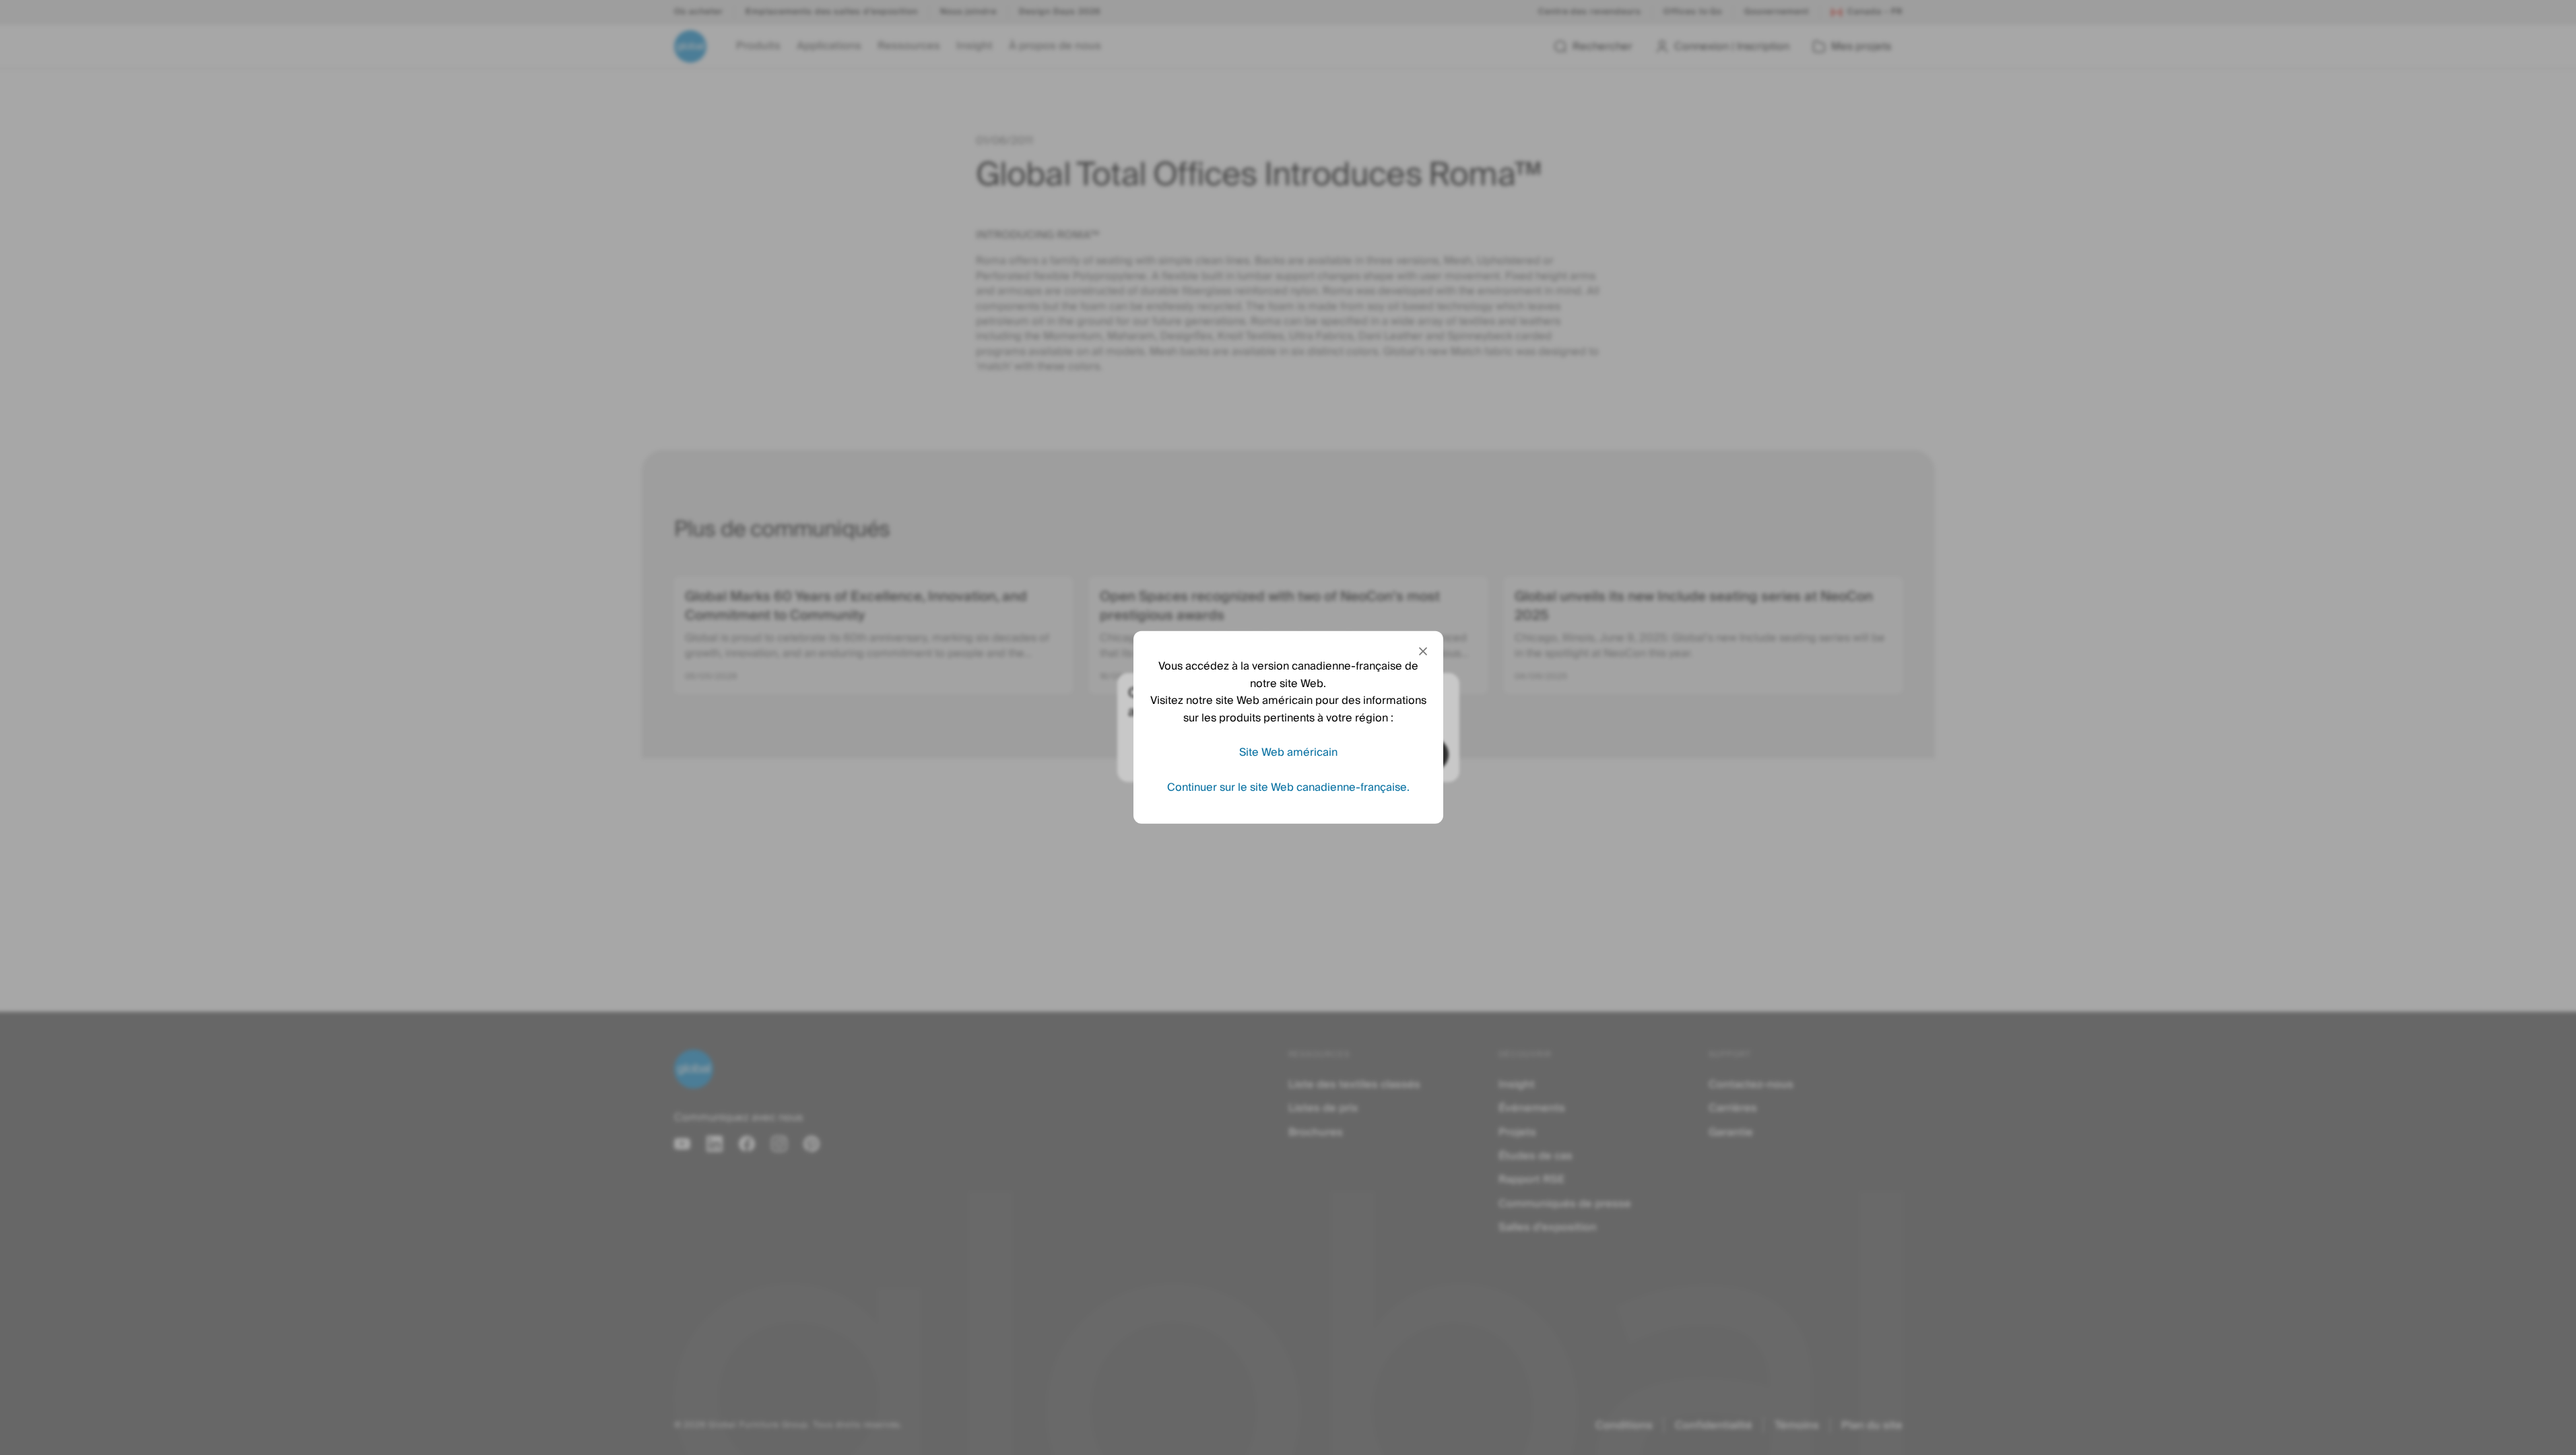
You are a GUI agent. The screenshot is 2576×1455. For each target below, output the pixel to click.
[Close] (1423, 651)
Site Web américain (1288, 752)
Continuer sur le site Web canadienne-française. (1288, 787)
